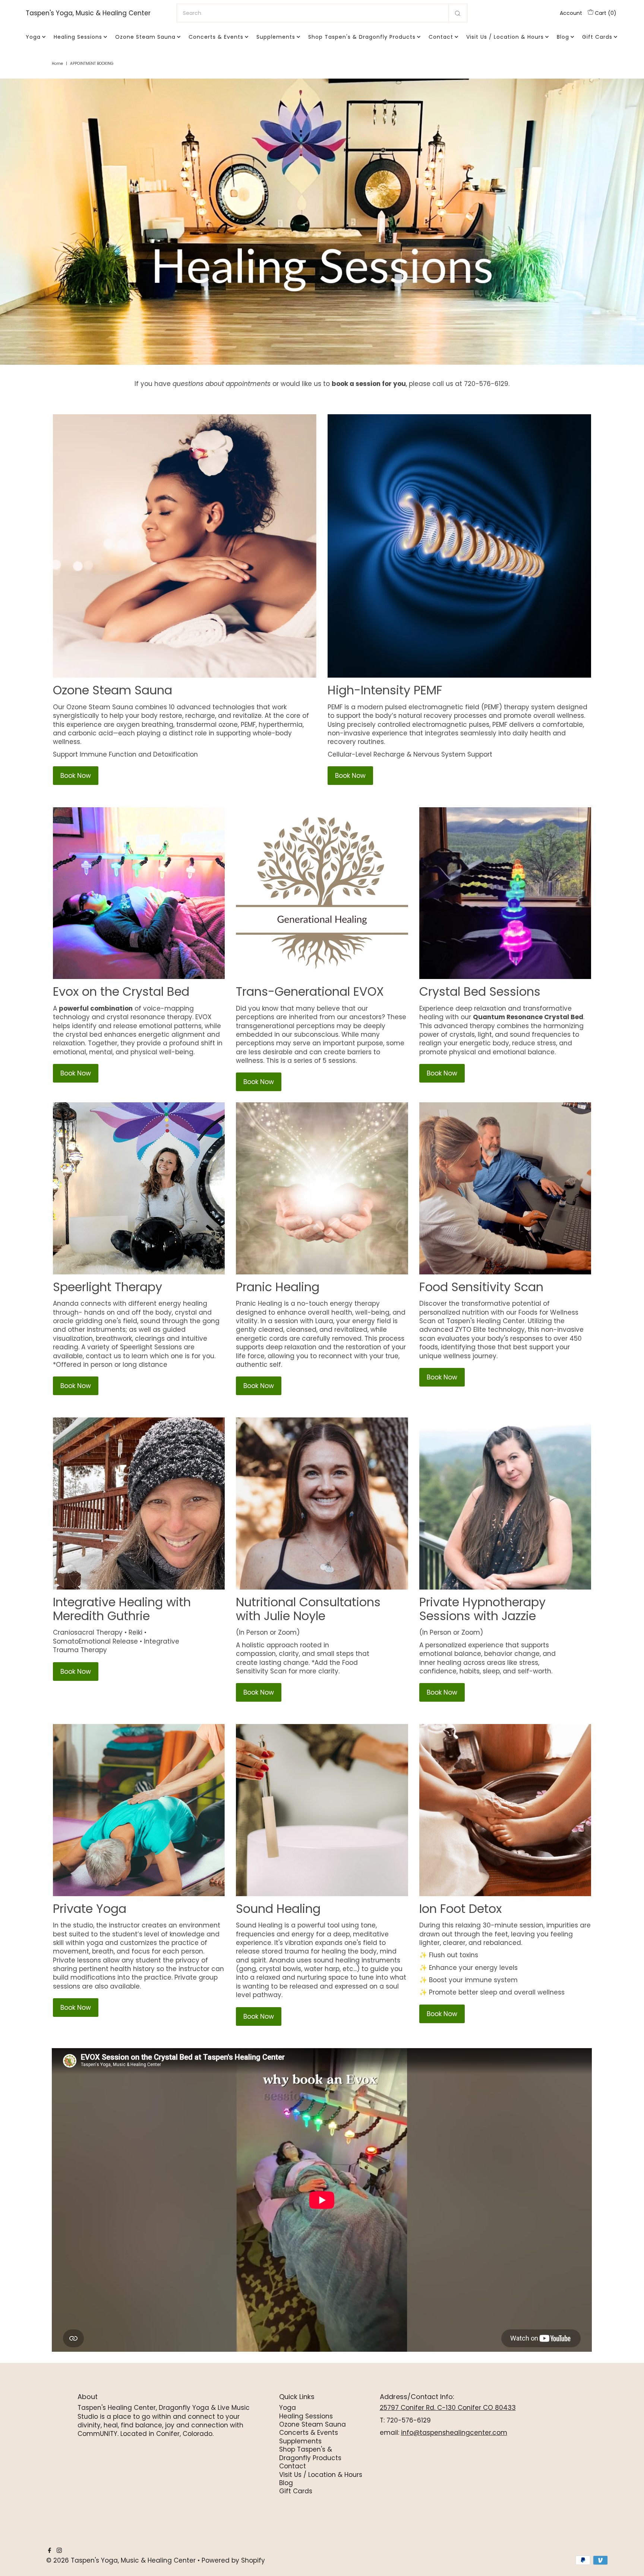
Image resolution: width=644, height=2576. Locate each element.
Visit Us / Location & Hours (505, 37)
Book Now (76, 776)
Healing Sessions (78, 37)
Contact (441, 37)
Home (57, 64)
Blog (563, 37)
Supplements (276, 37)
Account (571, 13)
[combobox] (322, 13)
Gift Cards (597, 37)
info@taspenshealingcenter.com (454, 2433)
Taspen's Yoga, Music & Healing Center (88, 13)
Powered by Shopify (233, 2560)
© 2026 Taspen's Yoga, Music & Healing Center (121, 2560)
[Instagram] (59, 2551)
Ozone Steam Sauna (145, 37)
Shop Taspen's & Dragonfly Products (362, 37)
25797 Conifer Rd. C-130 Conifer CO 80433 (448, 2408)
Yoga (33, 37)
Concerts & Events (216, 37)
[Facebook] (50, 2551)
